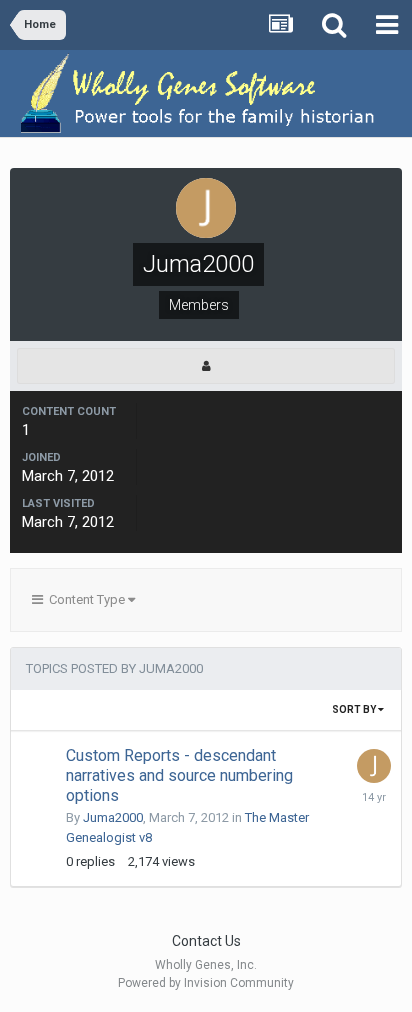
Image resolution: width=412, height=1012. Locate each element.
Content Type (85, 599)
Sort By (355, 709)
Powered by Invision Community (206, 983)
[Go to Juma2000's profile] (374, 766)
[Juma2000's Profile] (206, 366)
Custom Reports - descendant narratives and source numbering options (179, 775)
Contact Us (206, 941)
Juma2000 (113, 817)
